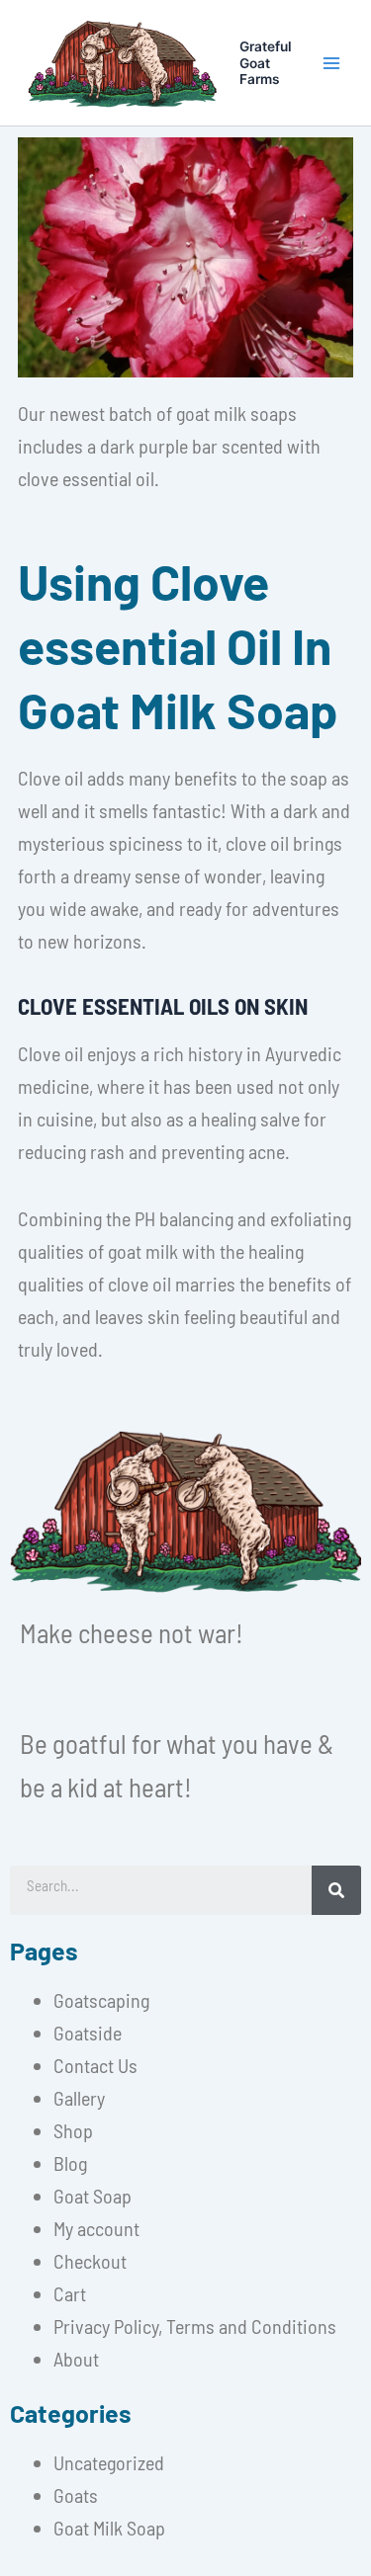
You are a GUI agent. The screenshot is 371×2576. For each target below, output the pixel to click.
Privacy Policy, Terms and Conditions (195, 2326)
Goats (76, 2495)
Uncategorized (109, 2462)
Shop (73, 2130)
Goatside (88, 2033)
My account (96, 2228)
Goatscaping (101, 2000)
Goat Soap (93, 2196)
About (76, 2359)
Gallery (79, 2098)
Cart (70, 2293)
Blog (70, 2163)
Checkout (90, 2261)
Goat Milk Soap (109, 2528)
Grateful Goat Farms (266, 63)
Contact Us (95, 2065)
